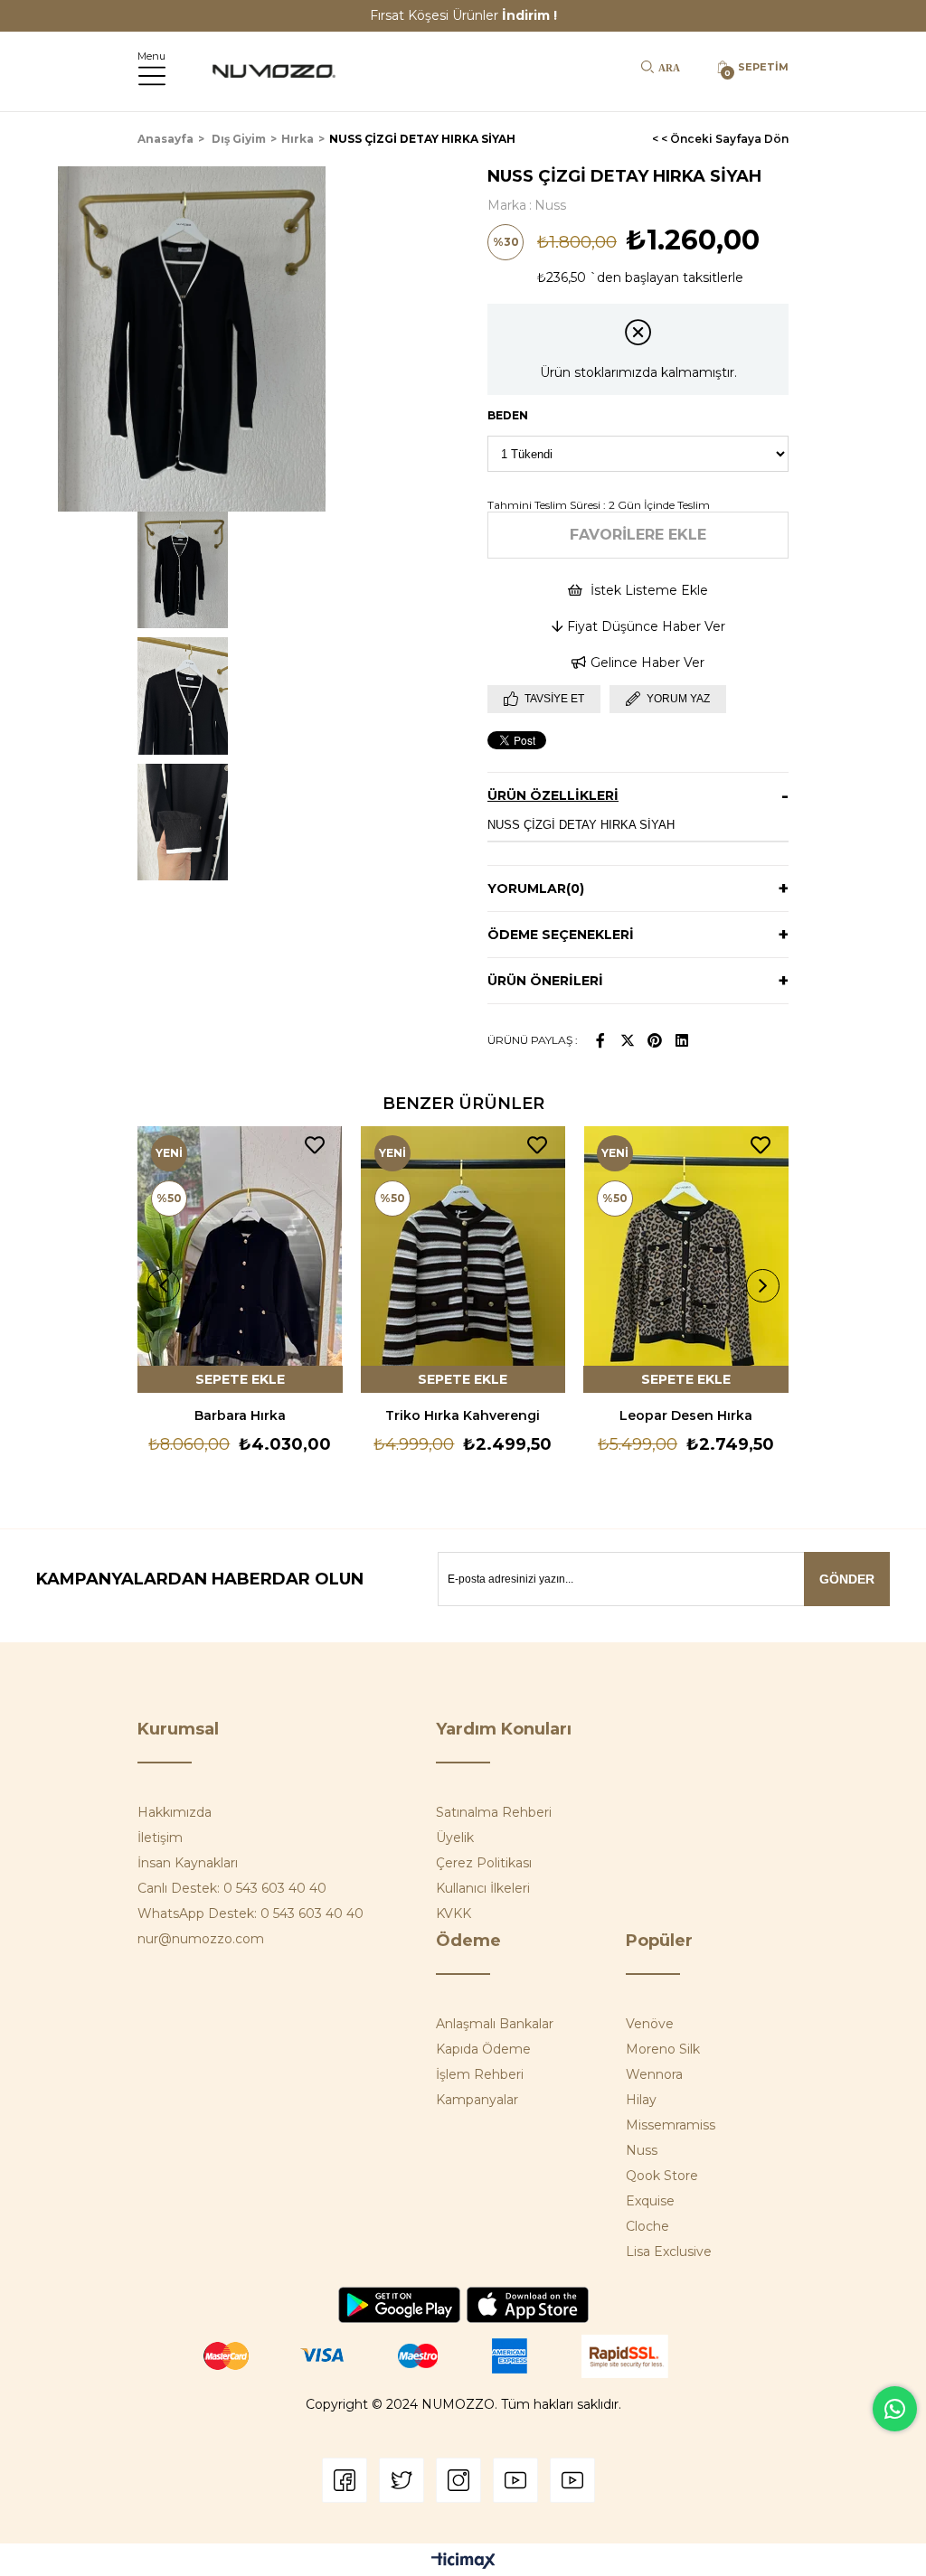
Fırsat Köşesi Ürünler (463, 15)
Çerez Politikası (484, 1863)
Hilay (641, 2100)
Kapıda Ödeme (483, 2049)
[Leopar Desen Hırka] (686, 1260)
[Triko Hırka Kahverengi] (463, 1260)
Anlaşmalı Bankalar (495, 2024)
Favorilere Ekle (315, 1145)
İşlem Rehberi (480, 2074)
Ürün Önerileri (545, 981)
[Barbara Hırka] (240, 1260)
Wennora (654, 2074)
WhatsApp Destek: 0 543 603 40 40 (250, 1913)
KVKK (454, 1913)
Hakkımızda (175, 1812)
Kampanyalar (477, 2100)
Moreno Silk (663, 2049)
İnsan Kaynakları (188, 1863)
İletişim (160, 1838)
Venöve (650, 2024)
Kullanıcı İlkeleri (483, 1888)
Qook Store (662, 2176)
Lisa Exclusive (669, 2252)
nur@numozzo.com (201, 1939)
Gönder (847, 1579)
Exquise (650, 2201)
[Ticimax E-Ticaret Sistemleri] (463, 2562)
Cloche (647, 2226)
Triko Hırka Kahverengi (463, 1415)
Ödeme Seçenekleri (561, 935)
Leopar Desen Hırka (686, 1415)
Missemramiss (671, 2125)
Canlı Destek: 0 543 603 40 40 (232, 1888)
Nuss (642, 2150)
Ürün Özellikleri (553, 795)
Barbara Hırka (240, 1415)
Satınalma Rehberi (494, 1812)
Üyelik (455, 1838)
